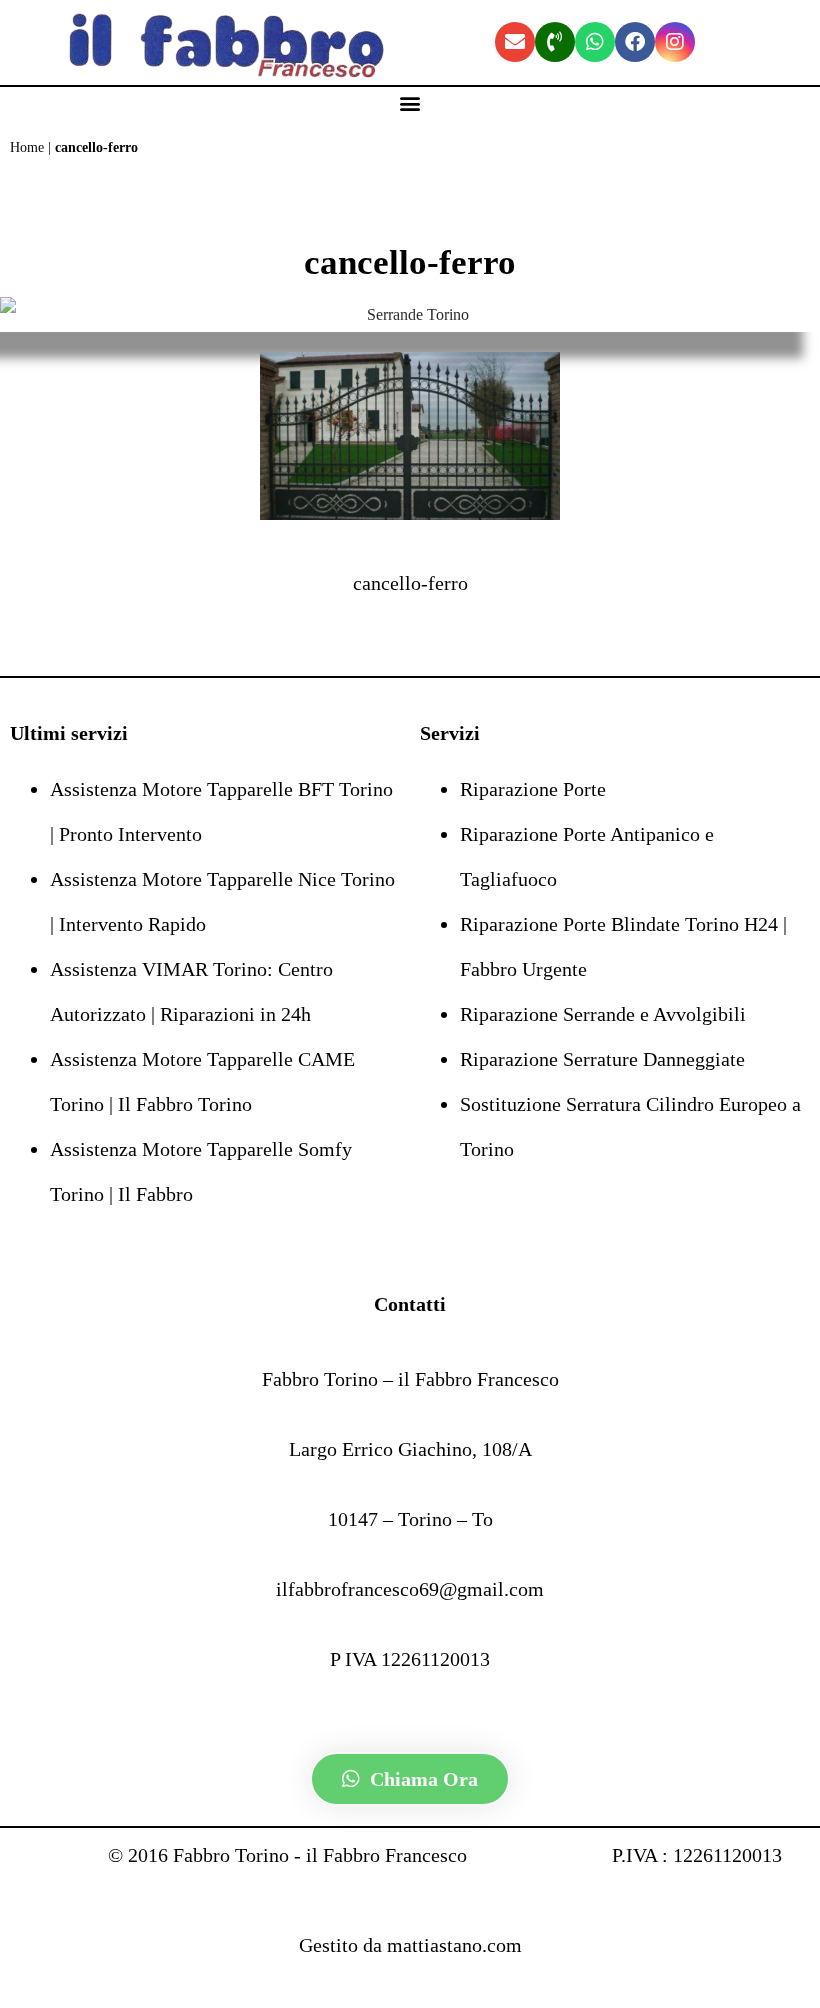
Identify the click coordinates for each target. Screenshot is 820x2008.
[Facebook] (635, 42)
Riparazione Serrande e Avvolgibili (603, 1014)
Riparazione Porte (533, 789)
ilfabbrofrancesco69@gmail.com (410, 1589)
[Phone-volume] (555, 42)
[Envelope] (515, 42)
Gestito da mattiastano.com (410, 1945)
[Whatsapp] (595, 42)
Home (27, 147)
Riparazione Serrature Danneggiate (602, 1059)
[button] (410, 103)
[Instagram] (675, 42)
